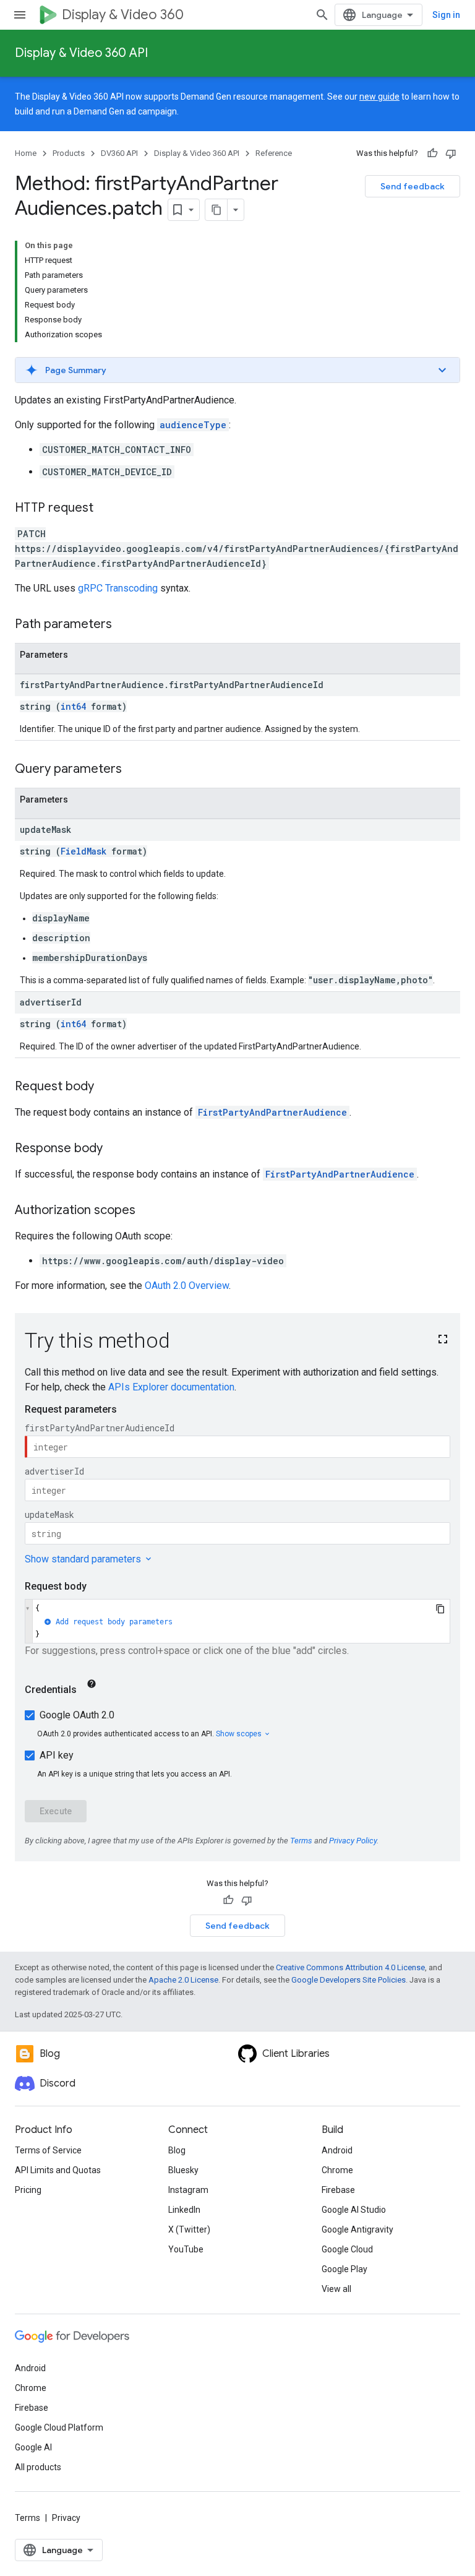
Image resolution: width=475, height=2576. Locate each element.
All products (38, 2467)
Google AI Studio (354, 2210)
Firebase (338, 2190)
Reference (274, 153)
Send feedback (413, 186)
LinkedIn (184, 2210)
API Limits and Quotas (58, 2170)
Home (26, 153)
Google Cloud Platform (59, 2427)
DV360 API (119, 153)
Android (337, 2150)
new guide (379, 97)
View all (336, 2289)
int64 (73, 706)
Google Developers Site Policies (349, 1980)
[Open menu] (20, 15)
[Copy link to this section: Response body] (115, 1149)
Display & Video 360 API (81, 53)
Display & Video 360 (123, 15)
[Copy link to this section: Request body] (106, 1087)
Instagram (188, 2190)
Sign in (446, 15)
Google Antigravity (357, 2229)
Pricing (28, 2190)
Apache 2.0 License (183, 1980)
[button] (237, 370)
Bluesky (183, 2170)
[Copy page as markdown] (216, 210)
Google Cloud (347, 2249)
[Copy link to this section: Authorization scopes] (148, 1211)
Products (69, 153)
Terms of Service (48, 2150)
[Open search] (322, 15)
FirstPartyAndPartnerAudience (272, 1112)
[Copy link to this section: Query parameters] (134, 770)
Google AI (33, 2447)
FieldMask (83, 851)
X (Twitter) (189, 2229)
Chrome (337, 2170)
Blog (177, 2150)
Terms (28, 2518)
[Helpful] (432, 153)
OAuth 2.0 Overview (187, 1286)
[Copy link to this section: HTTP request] (106, 509)
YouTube (186, 2249)
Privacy (66, 2518)
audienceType (193, 425)
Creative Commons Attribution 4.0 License (350, 1967)
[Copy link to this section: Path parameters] (124, 625)
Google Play (344, 2269)
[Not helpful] (451, 153)
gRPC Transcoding (118, 588)
